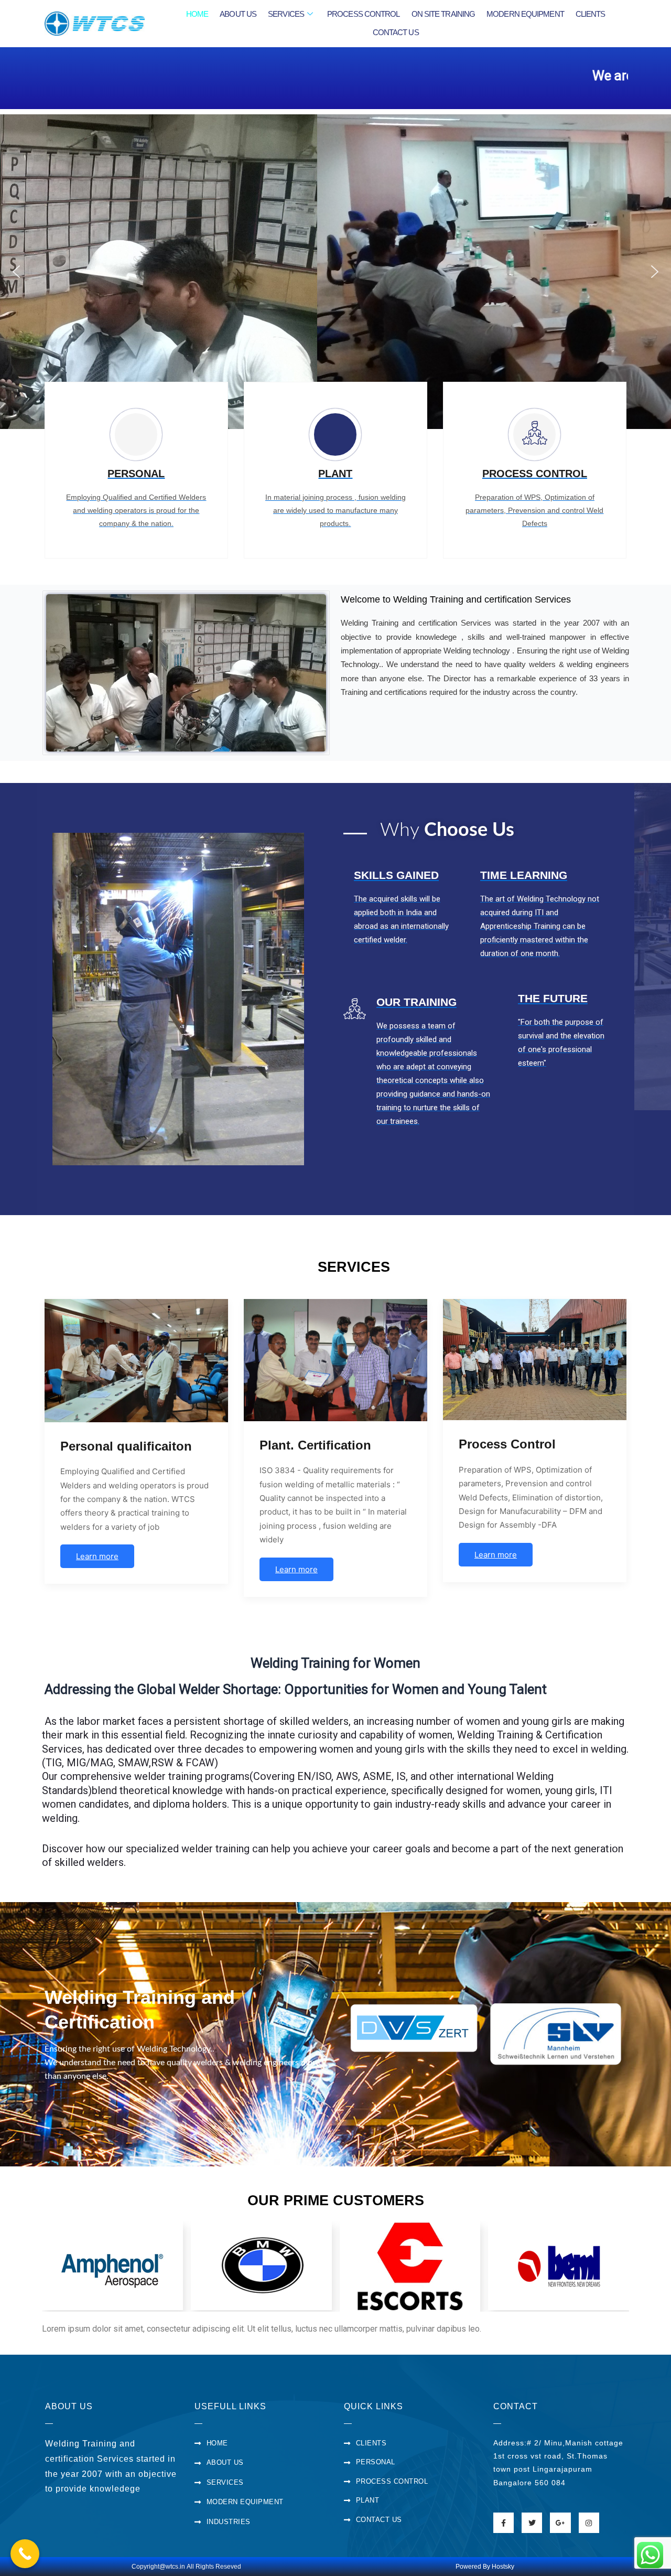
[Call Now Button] (25, 2554)
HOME (197, 14)
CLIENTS (591, 14)
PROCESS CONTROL (364, 14)
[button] (16, 272)
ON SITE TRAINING (443, 14)
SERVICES (286, 14)
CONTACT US (396, 32)
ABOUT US (238, 14)
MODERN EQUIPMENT (525, 14)
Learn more (97, 1556)
